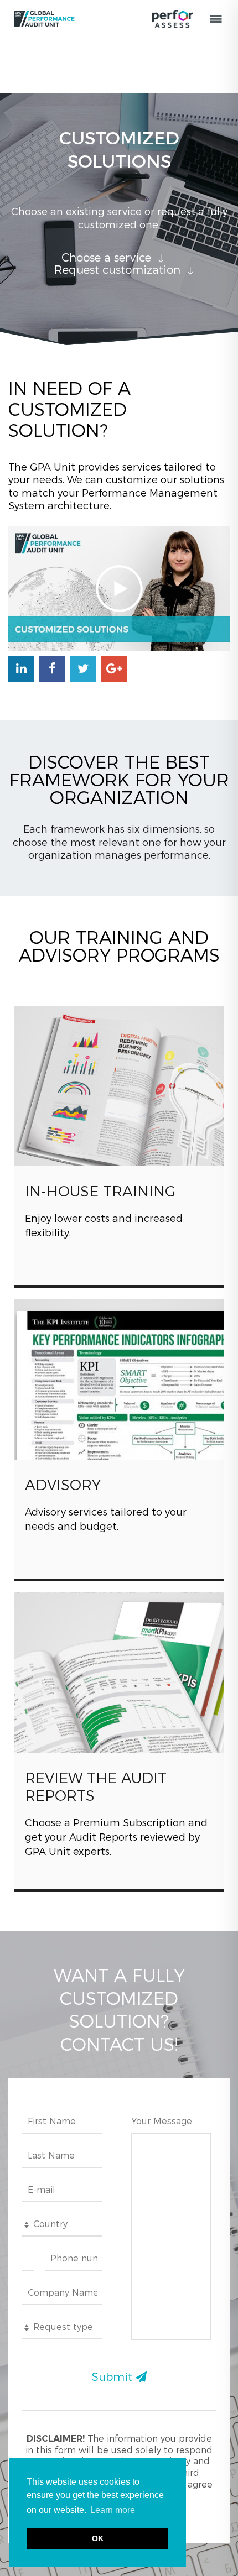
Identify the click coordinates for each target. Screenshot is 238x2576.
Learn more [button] (113, 2510)
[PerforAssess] (173, 19)
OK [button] (98, 2538)
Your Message (162, 2121)
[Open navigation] (216, 19)
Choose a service (106, 258)
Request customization (117, 270)
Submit (114, 2377)
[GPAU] (79, 19)
